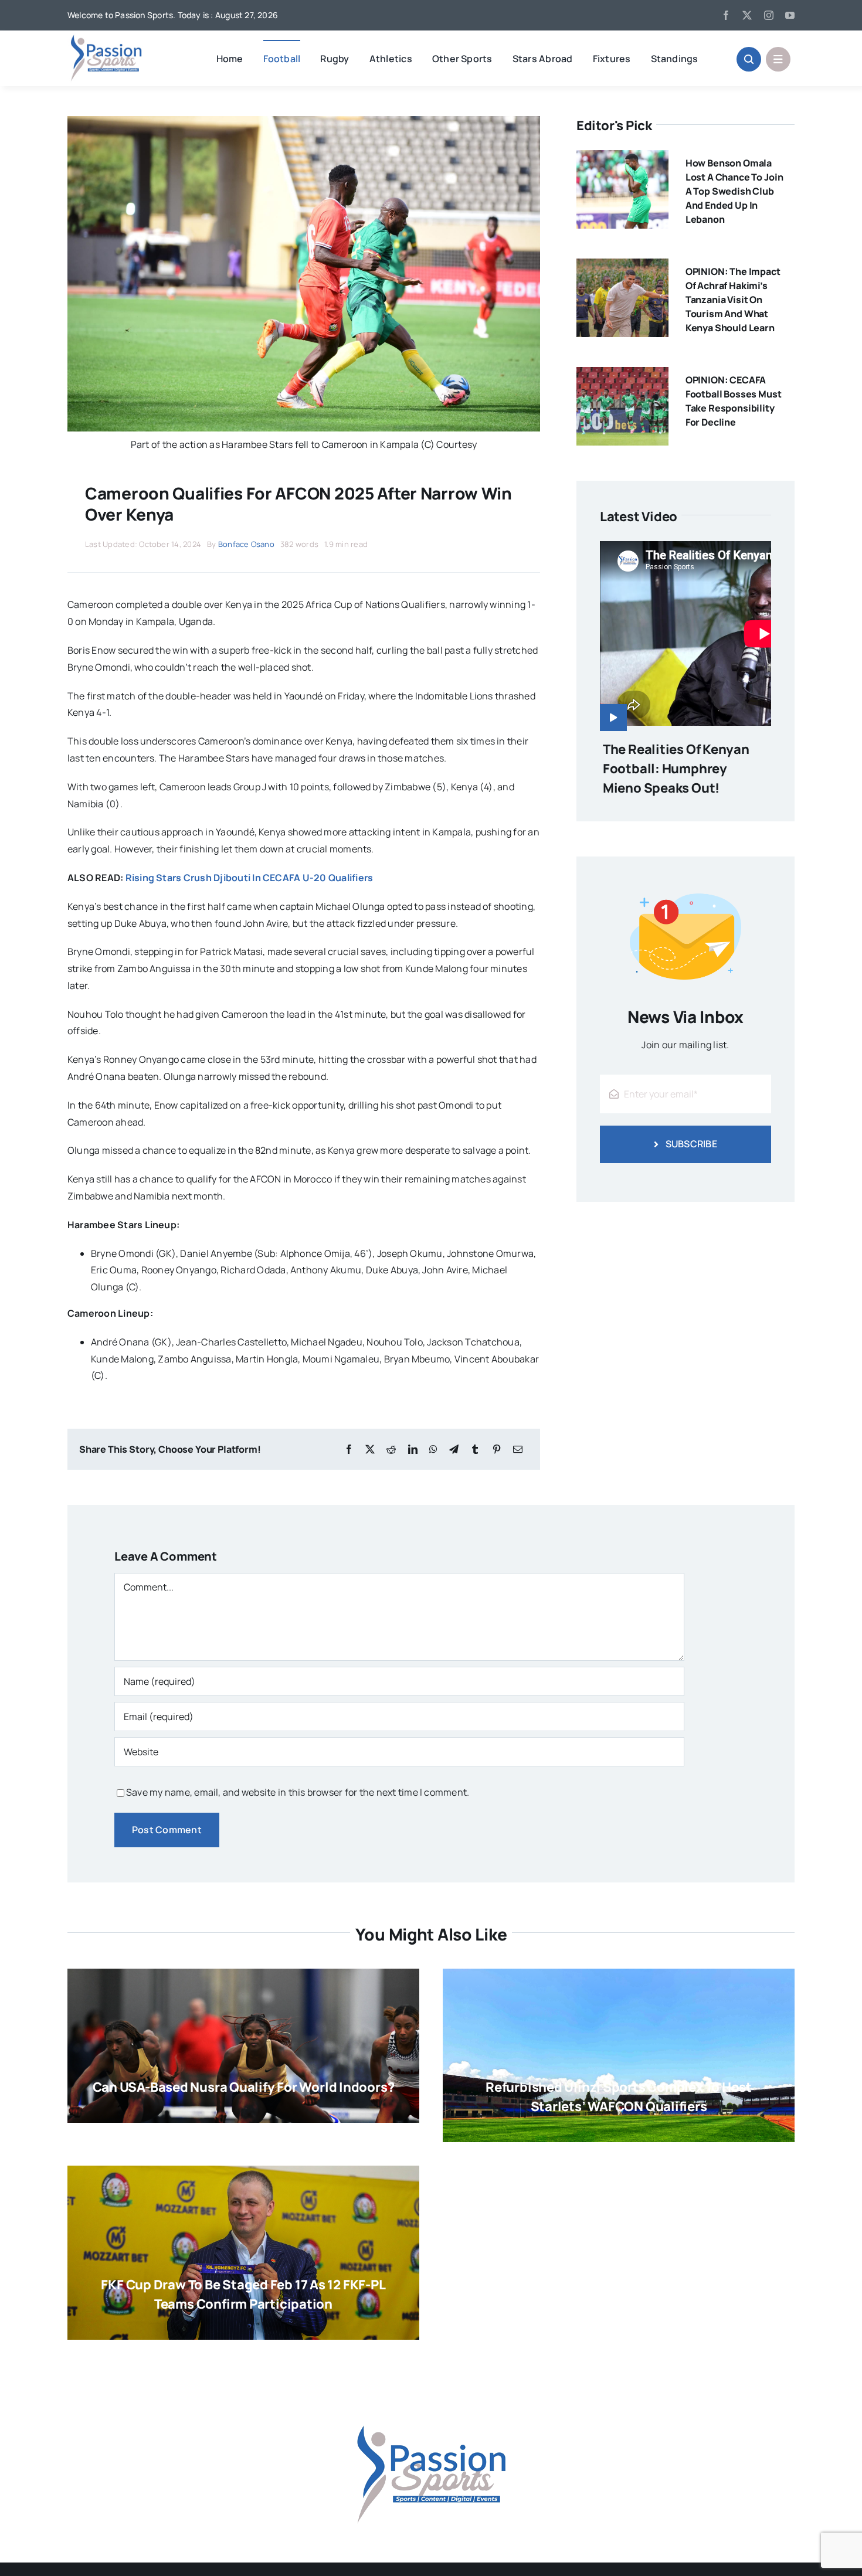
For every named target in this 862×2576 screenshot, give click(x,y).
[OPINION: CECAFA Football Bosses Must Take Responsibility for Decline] (622, 375)
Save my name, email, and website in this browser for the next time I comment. (298, 1792)
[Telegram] (454, 1450)
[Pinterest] (497, 1450)
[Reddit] (391, 1450)
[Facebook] (349, 1450)
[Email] (518, 1450)
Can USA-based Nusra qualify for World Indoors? (244, 2087)
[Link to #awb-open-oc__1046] (749, 59)
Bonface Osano (246, 544)
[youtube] (790, 15)
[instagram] (769, 15)
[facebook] (726, 15)
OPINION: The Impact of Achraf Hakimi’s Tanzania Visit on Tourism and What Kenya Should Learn (733, 300)
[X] (370, 1450)
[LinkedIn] (413, 1450)
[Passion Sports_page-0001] (106, 38)
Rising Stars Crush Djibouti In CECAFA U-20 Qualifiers (250, 878)
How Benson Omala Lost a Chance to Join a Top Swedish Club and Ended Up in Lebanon (734, 191)
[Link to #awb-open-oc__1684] (778, 59)
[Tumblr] (475, 1450)
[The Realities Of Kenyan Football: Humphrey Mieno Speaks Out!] (685, 636)
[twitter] (747, 15)
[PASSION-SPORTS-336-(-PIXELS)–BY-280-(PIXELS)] (431, 2397)
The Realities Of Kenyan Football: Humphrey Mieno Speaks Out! (676, 769)
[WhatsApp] (433, 1450)
